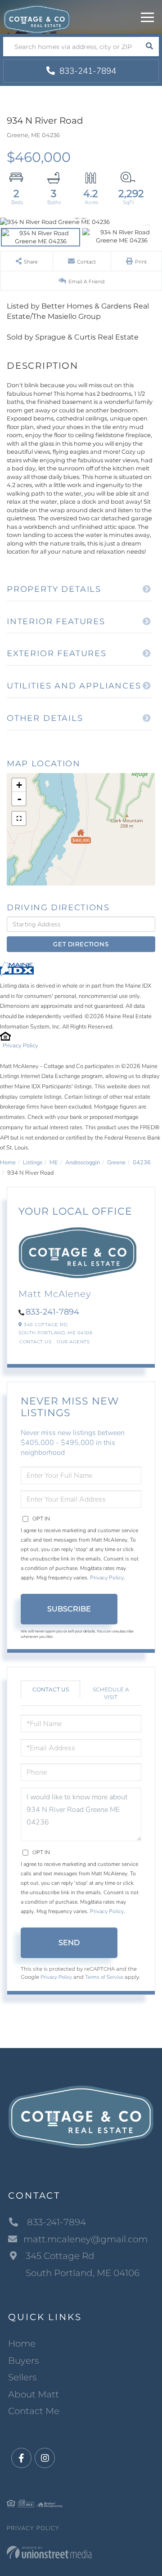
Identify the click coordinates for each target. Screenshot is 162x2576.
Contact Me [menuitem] (34, 2411)
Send (69, 1943)
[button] (149, 47)
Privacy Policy (20, 1046)
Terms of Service (104, 1977)
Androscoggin (83, 1163)
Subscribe (69, 1609)
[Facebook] (21, 2458)
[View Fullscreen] (19, 818)
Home (8, 1163)
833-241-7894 (87, 71)
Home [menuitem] (22, 2343)
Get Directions (81, 944)
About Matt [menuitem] (34, 2394)
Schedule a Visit (111, 1693)
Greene (116, 1163)
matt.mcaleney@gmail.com (85, 2239)
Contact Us (35, 1342)
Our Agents (73, 1342)
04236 (142, 1163)
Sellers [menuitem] (22, 2377)
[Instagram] (45, 2458)
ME (54, 1163)
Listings (33, 1163)
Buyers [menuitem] (24, 2361)
